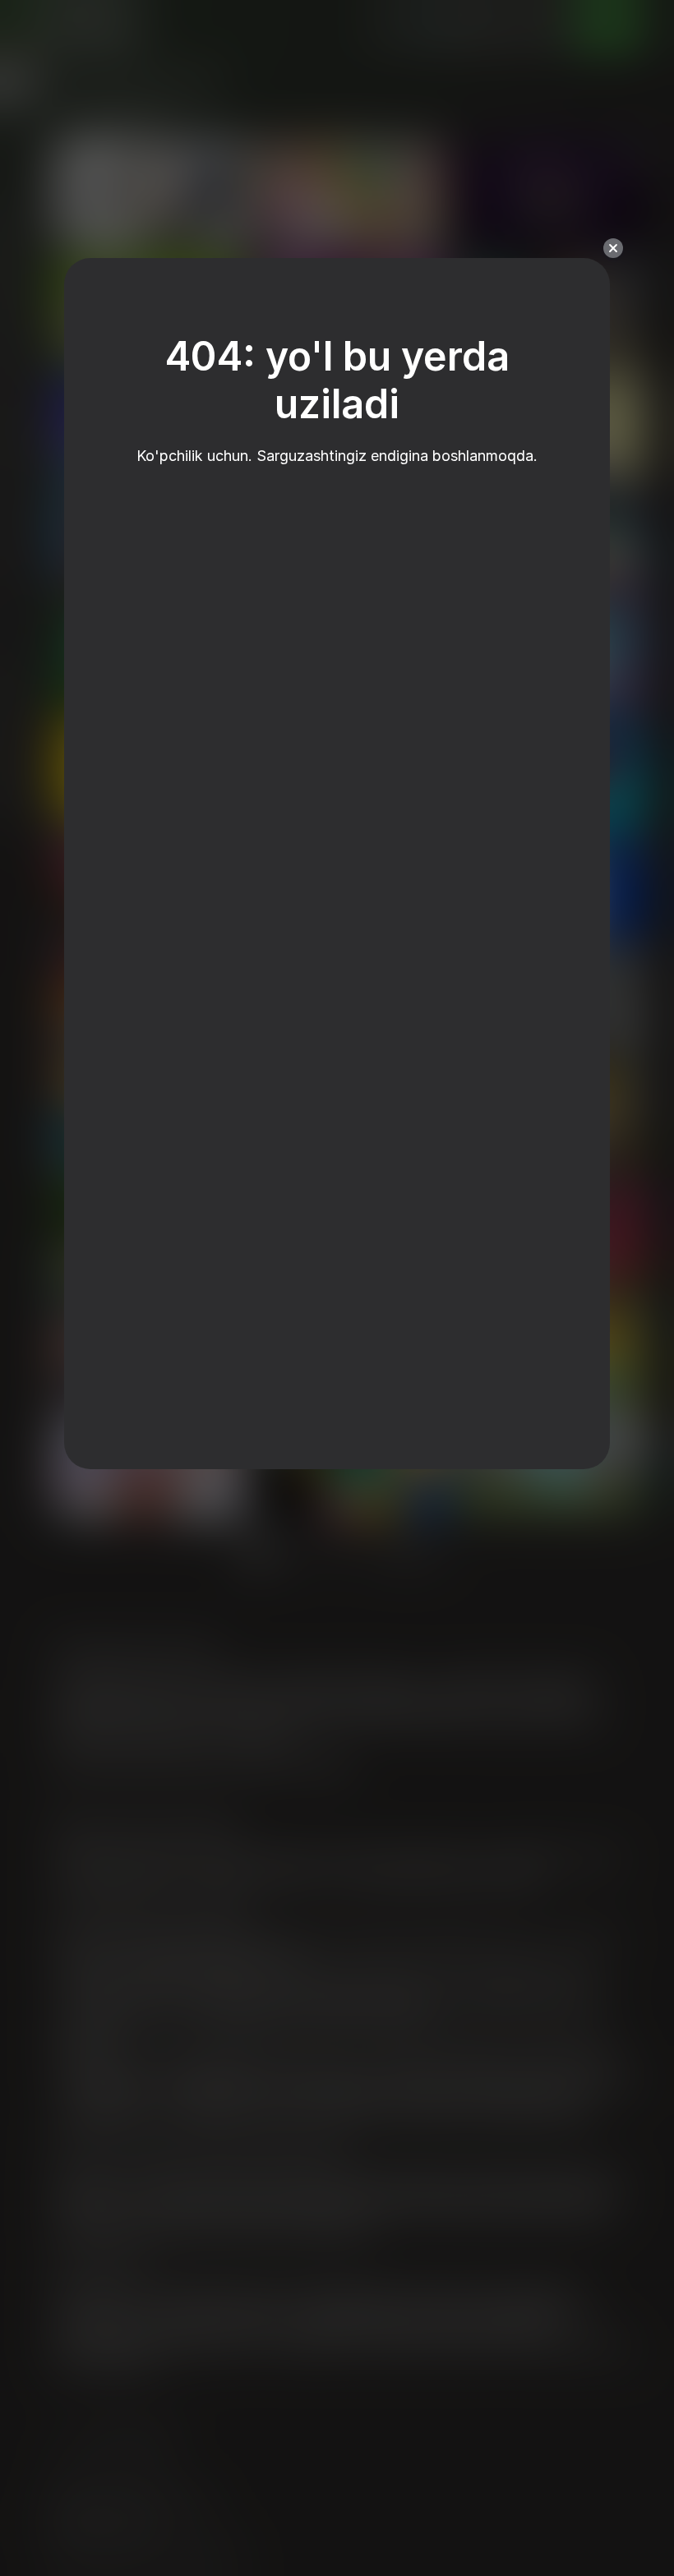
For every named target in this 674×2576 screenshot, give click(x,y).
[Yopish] (613, 248)
